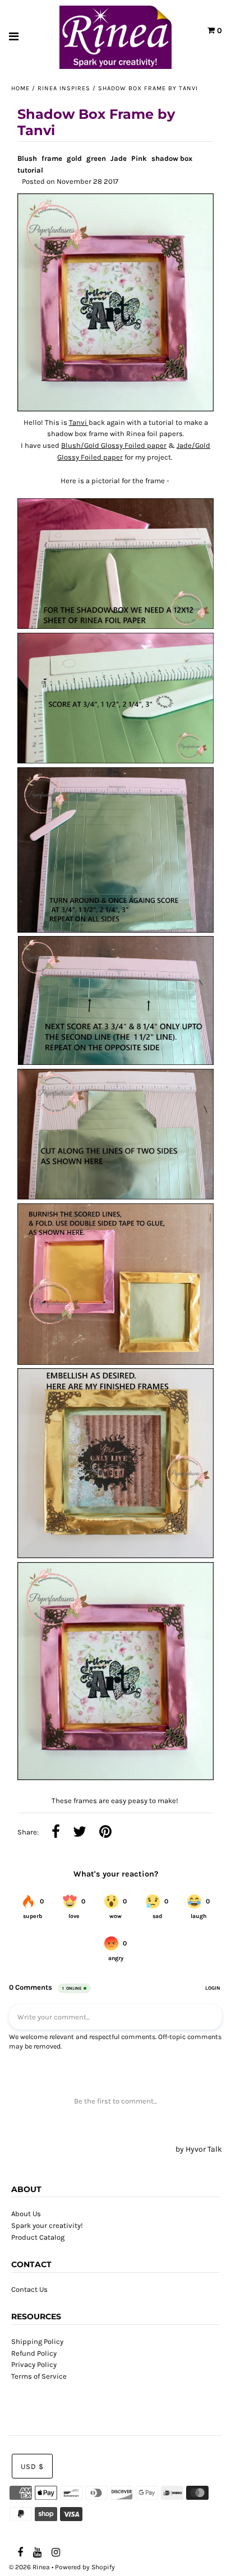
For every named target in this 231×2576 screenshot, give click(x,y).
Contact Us (29, 2289)
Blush (27, 158)
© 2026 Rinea (29, 2567)
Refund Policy (34, 2353)
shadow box (172, 158)
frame (52, 158)
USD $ (32, 2466)
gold (74, 158)
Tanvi (79, 422)
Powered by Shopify (85, 2567)
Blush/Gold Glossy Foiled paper (114, 445)
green (96, 158)
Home (20, 88)
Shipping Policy (37, 2341)
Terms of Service (39, 2376)
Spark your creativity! (47, 2225)
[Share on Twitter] (80, 1833)
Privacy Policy (34, 2364)
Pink (139, 158)
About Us (26, 2214)
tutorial (30, 170)
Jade (119, 158)
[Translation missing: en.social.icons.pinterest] (105, 1833)
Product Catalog (38, 2237)
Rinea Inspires (64, 88)
